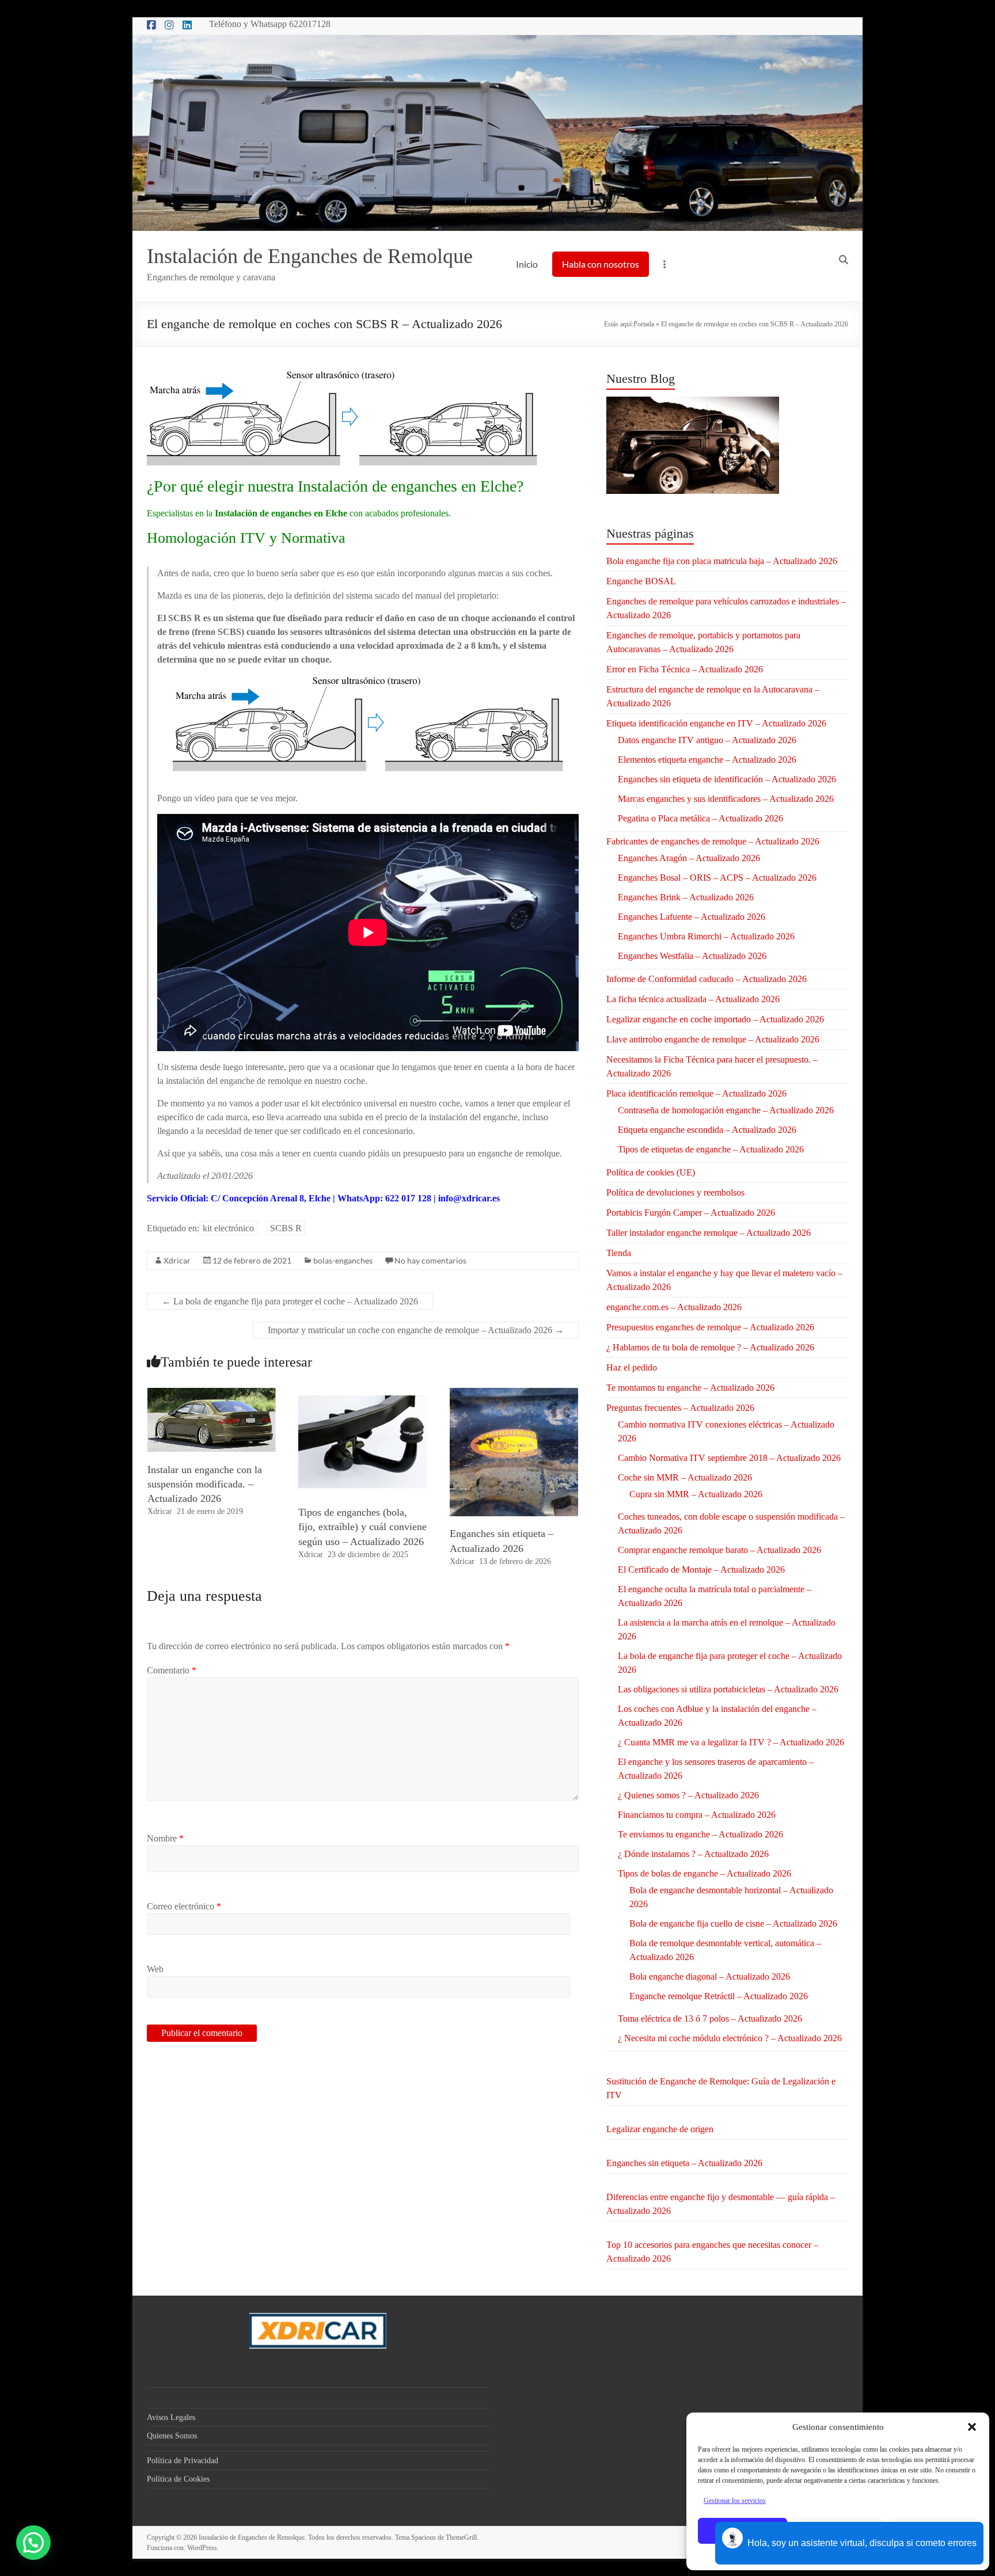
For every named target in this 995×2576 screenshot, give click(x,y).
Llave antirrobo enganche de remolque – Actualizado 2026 (713, 1039)
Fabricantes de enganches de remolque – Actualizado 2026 (713, 841)
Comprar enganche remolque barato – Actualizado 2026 (719, 1550)
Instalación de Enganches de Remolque (310, 256)
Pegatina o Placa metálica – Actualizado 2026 (700, 818)
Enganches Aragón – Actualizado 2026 (689, 858)
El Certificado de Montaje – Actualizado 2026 (701, 1569)
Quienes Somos (172, 2436)
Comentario (172, 1670)
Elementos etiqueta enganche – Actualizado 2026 (707, 760)
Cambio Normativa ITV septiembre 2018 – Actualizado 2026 (729, 1458)
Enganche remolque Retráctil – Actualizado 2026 (719, 1996)
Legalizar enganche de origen (660, 2129)
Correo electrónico (184, 1906)
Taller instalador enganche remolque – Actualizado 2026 (709, 1233)
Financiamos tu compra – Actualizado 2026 (697, 1815)
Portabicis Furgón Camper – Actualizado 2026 (691, 1213)
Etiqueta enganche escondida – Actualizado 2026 (707, 1130)
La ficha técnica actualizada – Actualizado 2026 (693, 999)
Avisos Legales (171, 2417)
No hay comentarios (430, 1260)
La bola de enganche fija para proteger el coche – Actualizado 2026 (290, 1301)
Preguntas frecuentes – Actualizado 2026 (680, 1408)
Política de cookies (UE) (651, 1172)
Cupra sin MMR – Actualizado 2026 (696, 1494)
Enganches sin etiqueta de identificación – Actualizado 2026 (727, 779)
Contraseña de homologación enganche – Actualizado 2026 (726, 1110)
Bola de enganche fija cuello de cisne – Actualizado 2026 (733, 1924)
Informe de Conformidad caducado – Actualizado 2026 (707, 979)
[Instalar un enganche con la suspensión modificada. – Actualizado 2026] (212, 1393)
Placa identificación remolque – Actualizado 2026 (696, 1093)
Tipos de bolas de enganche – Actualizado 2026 (705, 1873)
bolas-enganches (343, 1260)
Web (155, 1969)
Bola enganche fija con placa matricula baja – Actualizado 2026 (722, 561)
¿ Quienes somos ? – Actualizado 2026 (688, 1795)
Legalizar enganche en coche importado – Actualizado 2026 (715, 1019)
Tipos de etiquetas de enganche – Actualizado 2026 (711, 1149)
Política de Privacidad (183, 2461)
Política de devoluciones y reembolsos (675, 1192)
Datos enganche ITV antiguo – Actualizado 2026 (707, 740)
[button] (972, 2427)
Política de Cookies (178, 2479)
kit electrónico (228, 1228)
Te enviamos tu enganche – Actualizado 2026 (700, 1834)
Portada (644, 324)
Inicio (527, 264)
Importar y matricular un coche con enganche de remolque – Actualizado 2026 (416, 1330)
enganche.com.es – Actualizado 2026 (674, 1307)
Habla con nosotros (601, 264)
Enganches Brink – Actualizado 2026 (686, 897)
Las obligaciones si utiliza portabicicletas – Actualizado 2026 (728, 1689)
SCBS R (286, 1228)
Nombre (165, 1838)
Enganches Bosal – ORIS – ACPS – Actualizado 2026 (717, 878)
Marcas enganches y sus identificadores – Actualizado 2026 (726, 799)
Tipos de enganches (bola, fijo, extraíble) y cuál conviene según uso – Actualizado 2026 (362, 1527)
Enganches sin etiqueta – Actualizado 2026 (684, 2163)
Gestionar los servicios (735, 2501)
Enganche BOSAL (641, 581)
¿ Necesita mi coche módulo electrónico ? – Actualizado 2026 (730, 2038)
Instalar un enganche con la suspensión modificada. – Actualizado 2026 (205, 1484)
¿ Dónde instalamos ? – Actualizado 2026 (693, 1854)
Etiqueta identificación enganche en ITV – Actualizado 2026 (716, 723)
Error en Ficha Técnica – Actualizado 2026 (685, 669)
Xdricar (177, 1260)
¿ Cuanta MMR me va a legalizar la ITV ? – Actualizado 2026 (731, 1742)
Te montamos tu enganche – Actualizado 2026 (690, 1388)
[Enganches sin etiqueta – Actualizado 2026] (514, 1393)
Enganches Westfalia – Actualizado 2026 (692, 956)
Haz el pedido (632, 1367)
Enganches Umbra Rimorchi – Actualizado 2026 (706, 936)
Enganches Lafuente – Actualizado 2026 (692, 917)
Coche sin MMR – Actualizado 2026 (685, 1477)
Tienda (619, 1253)
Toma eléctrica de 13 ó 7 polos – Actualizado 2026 (710, 2018)
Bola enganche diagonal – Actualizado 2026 (710, 1976)
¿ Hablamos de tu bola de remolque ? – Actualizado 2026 (710, 1347)
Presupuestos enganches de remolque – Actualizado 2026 (710, 1327)
